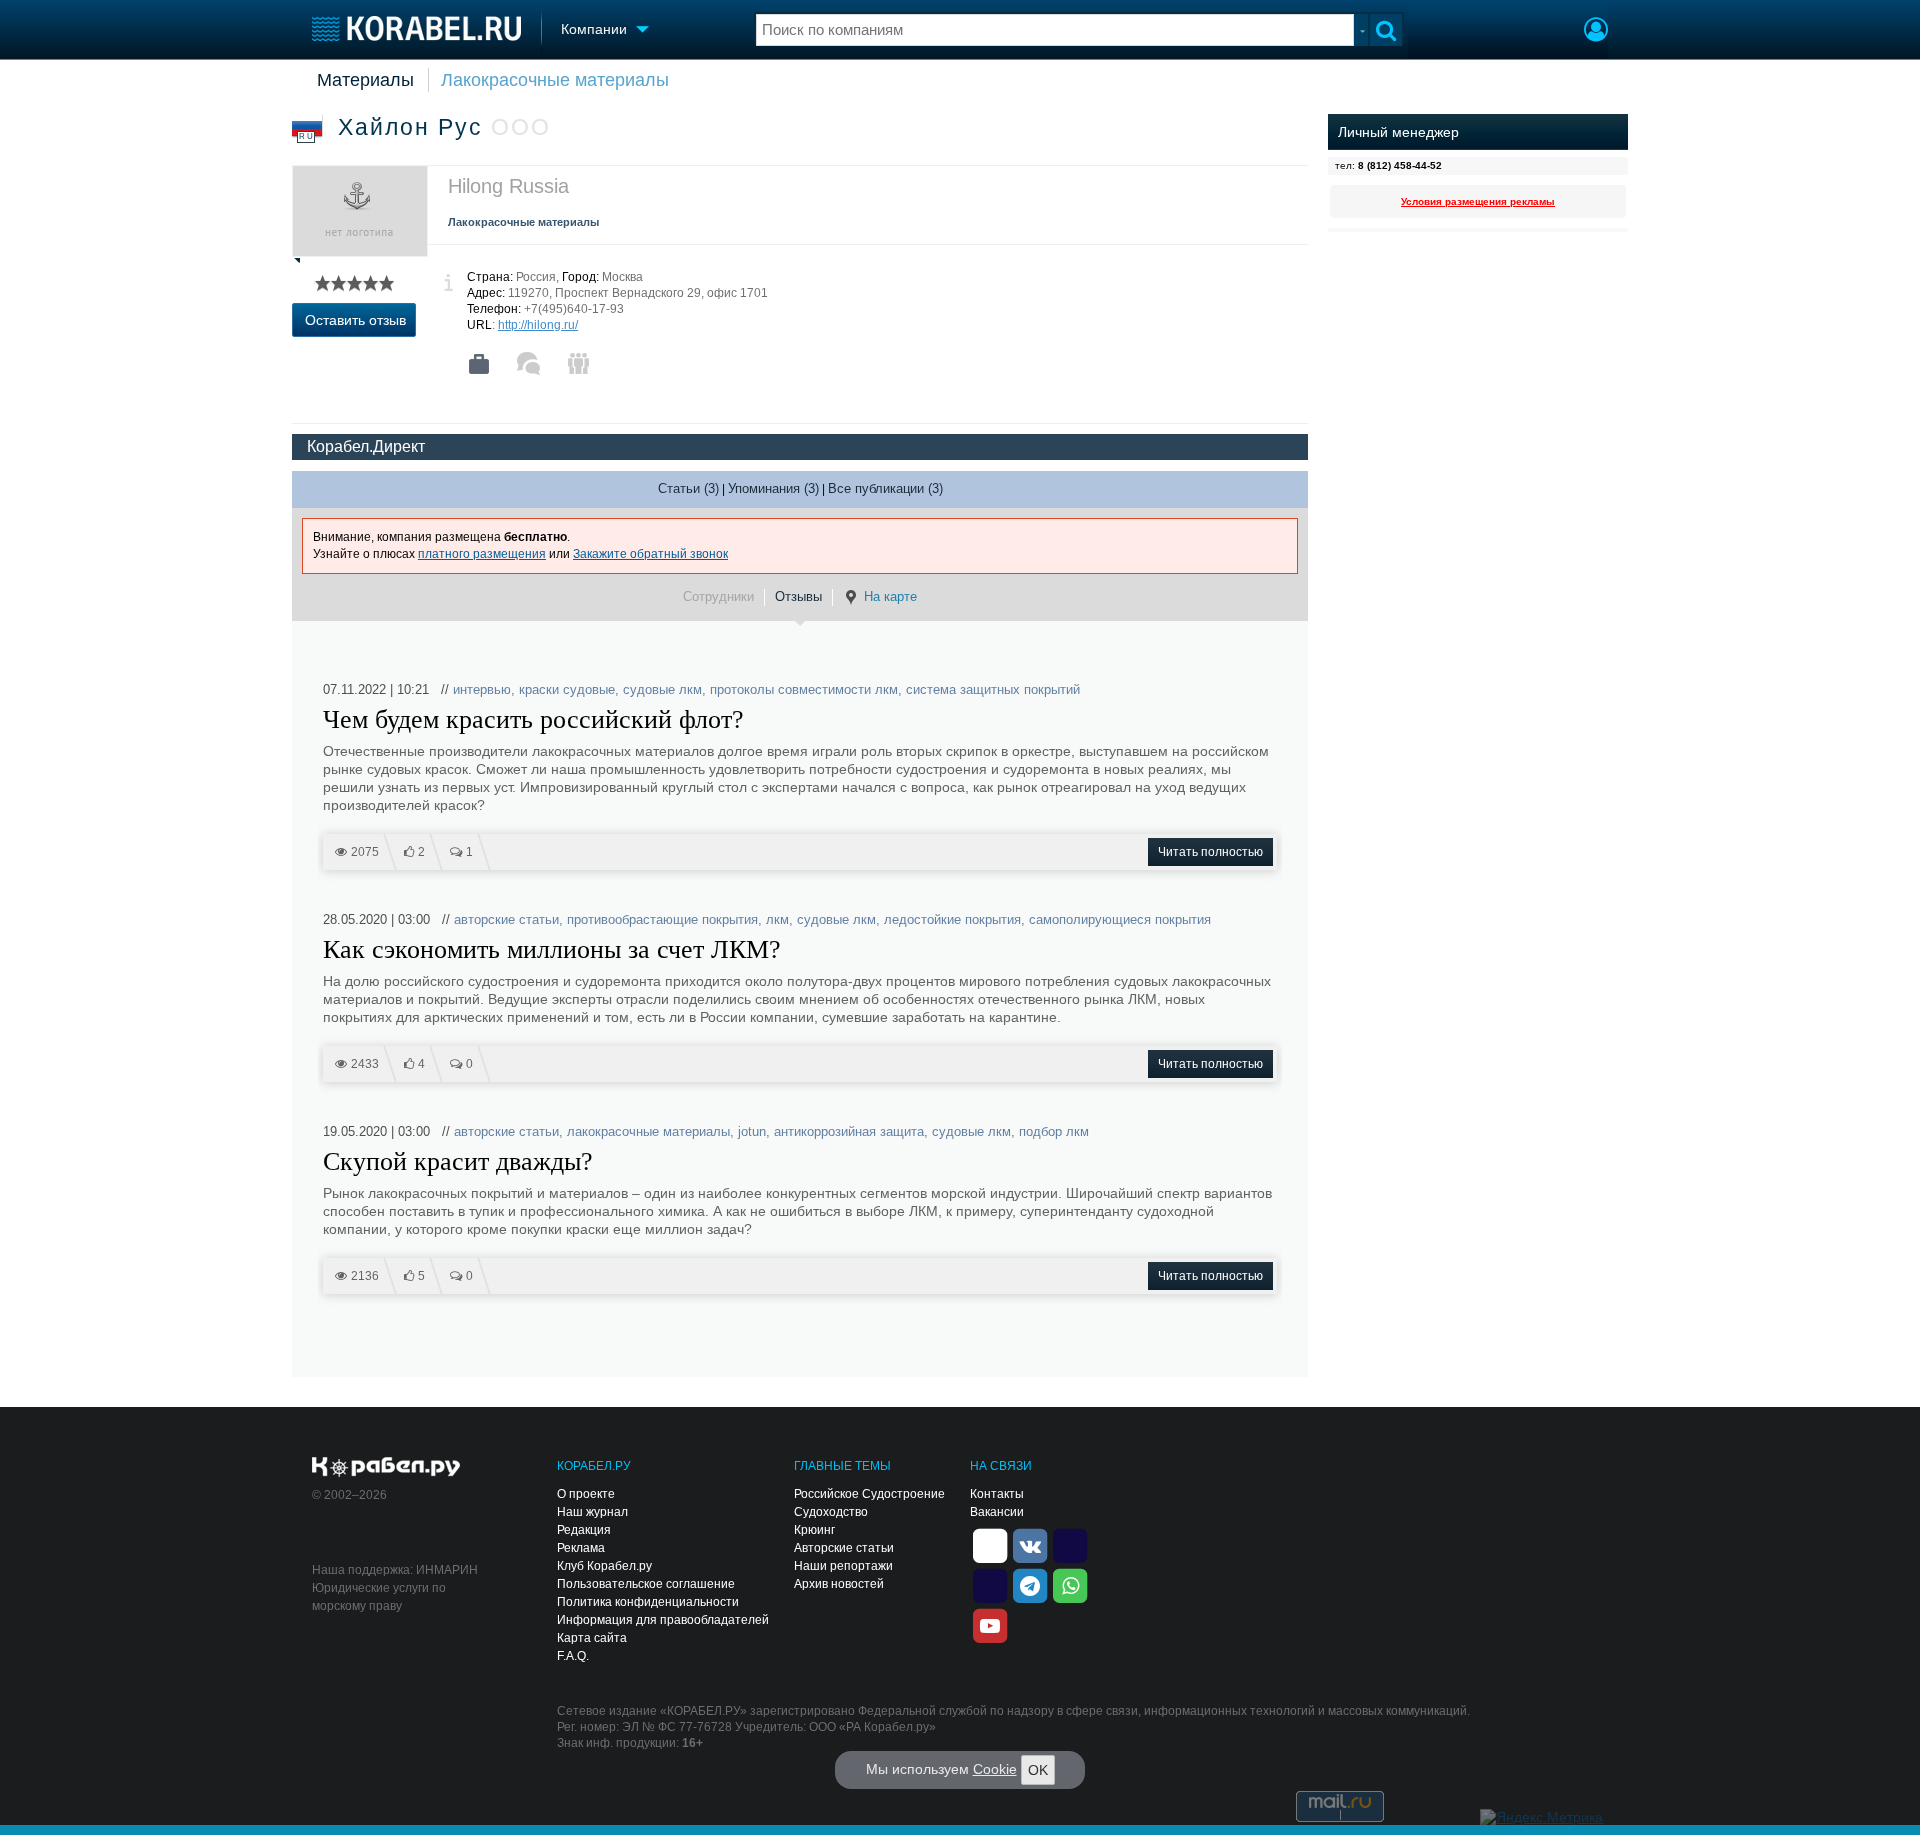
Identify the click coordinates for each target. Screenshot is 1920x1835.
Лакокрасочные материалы (555, 80)
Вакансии (997, 1512)
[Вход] (1596, 32)
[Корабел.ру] (386, 1468)
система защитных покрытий (993, 689)
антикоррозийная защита (849, 1131)
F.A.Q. (573, 1656)
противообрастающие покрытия (662, 919)
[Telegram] (1030, 1584)
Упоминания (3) (773, 488)
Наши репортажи (843, 1566)
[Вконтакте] (1030, 1544)
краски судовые (567, 689)
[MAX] (990, 1584)
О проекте (586, 1494)
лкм (777, 919)
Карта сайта (592, 1638)
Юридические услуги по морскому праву (379, 1597)
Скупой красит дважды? (458, 1162)
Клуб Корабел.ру (604, 1566)
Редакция (584, 1530)
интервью (482, 689)
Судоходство (831, 1512)
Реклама (581, 1548)
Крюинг (814, 1530)
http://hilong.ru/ (538, 325)
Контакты (997, 1494)
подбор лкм (1054, 1131)
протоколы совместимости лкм (804, 689)
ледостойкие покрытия (952, 919)
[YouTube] (990, 1624)
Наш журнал (592, 1512)
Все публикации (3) (885, 488)
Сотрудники (718, 596)
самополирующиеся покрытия (1120, 919)
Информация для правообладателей (663, 1620)
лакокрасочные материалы (648, 1131)
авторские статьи (506, 919)
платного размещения (482, 554)
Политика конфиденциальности (648, 1602)
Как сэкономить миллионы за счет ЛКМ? (552, 950)
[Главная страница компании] (479, 364)
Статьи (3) (688, 488)
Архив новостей (839, 1584)
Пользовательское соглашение (646, 1584)
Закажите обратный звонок (650, 554)
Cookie (995, 1769)
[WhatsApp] (1070, 1584)
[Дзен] (990, 1544)
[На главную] (416, 28)
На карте (890, 596)
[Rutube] (1070, 1544)
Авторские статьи (844, 1548)
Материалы (365, 80)
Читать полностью (1210, 852)
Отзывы (798, 596)
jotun (752, 1131)
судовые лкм (662, 689)
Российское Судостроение (869, 1494)
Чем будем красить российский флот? (533, 720)
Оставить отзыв (355, 320)
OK (1038, 1770)
